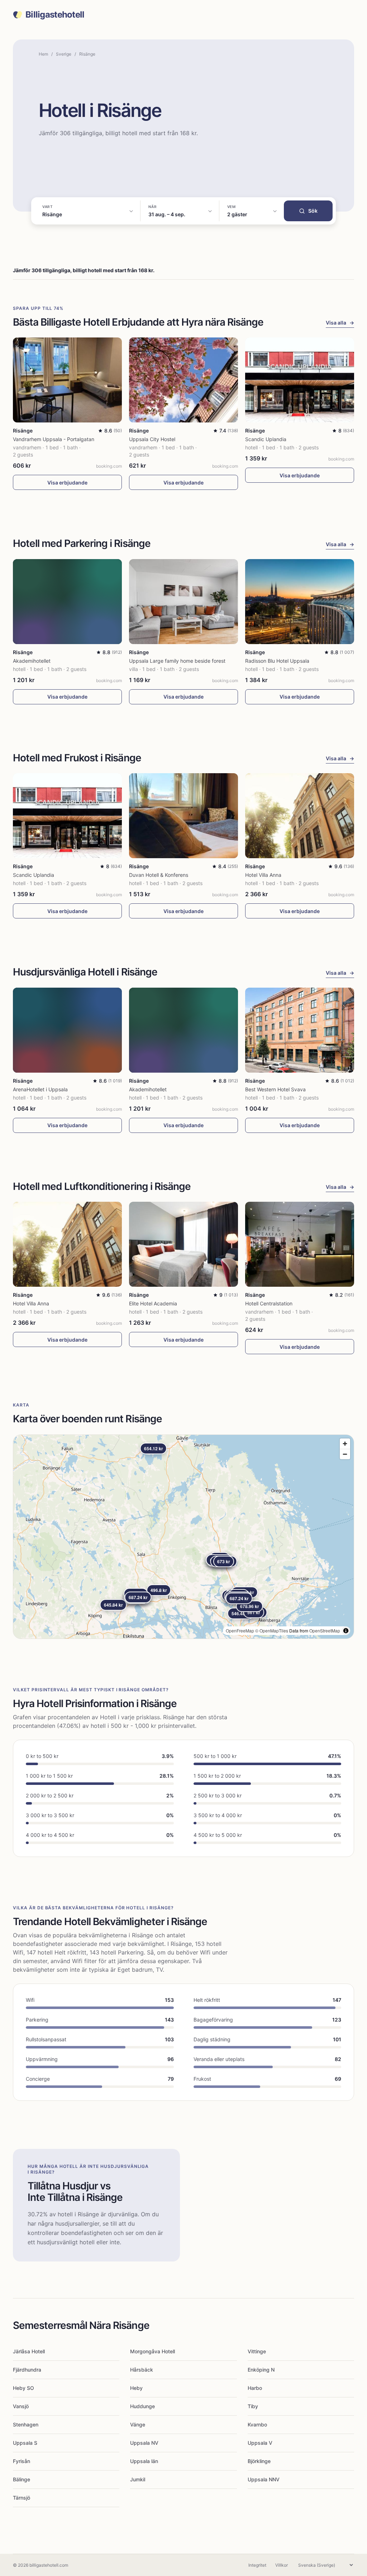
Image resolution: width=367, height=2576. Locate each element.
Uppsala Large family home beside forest (177, 661)
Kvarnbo (257, 2424)
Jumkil (138, 2479)
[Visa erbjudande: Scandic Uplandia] (300, 380)
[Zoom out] (345, 1454)
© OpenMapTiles (272, 1630)
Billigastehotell (55, 15)
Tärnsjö (22, 2498)
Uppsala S (25, 2443)
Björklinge (259, 2461)
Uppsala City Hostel (152, 439)
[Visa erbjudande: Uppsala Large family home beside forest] (183, 602)
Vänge (138, 2424)
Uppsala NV (144, 2443)
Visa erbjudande (67, 483)
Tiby (253, 2406)
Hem (43, 54)
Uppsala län (144, 2461)
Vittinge (257, 2351)
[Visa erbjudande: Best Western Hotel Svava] (300, 1030)
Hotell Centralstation (269, 1303)
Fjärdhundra (27, 2370)
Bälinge (22, 2479)
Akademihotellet (32, 661)
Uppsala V (260, 2443)
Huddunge (142, 2406)
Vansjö (21, 2406)
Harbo (255, 2388)
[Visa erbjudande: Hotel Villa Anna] (300, 816)
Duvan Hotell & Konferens (159, 875)
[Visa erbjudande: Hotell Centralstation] (300, 1244)
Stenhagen (26, 2424)
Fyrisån (22, 2461)
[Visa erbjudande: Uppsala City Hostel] (183, 380)
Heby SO (23, 2388)
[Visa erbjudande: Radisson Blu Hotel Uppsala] (300, 602)
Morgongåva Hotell (152, 2351)
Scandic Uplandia (266, 439)
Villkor (282, 2565)
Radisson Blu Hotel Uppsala (277, 661)
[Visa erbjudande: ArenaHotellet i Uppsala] (67, 1030)
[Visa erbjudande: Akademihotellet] (67, 602)
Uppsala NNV (264, 2479)
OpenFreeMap (240, 1630)
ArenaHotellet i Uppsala (40, 1089)
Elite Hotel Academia (153, 1303)
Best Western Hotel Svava (275, 1089)
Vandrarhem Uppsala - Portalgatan (54, 439)
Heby (136, 2388)
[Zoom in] (345, 1444)
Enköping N (261, 2370)
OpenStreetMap (325, 1630)
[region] (183, 1537)
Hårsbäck (142, 2370)
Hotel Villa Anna (263, 875)
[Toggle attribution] (346, 1631)
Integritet (257, 2565)
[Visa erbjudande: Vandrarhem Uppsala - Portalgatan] (67, 380)
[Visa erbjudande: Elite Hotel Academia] (183, 1244)
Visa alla (340, 323)
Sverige (64, 54)
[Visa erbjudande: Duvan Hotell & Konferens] (183, 816)
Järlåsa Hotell (29, 2351)
